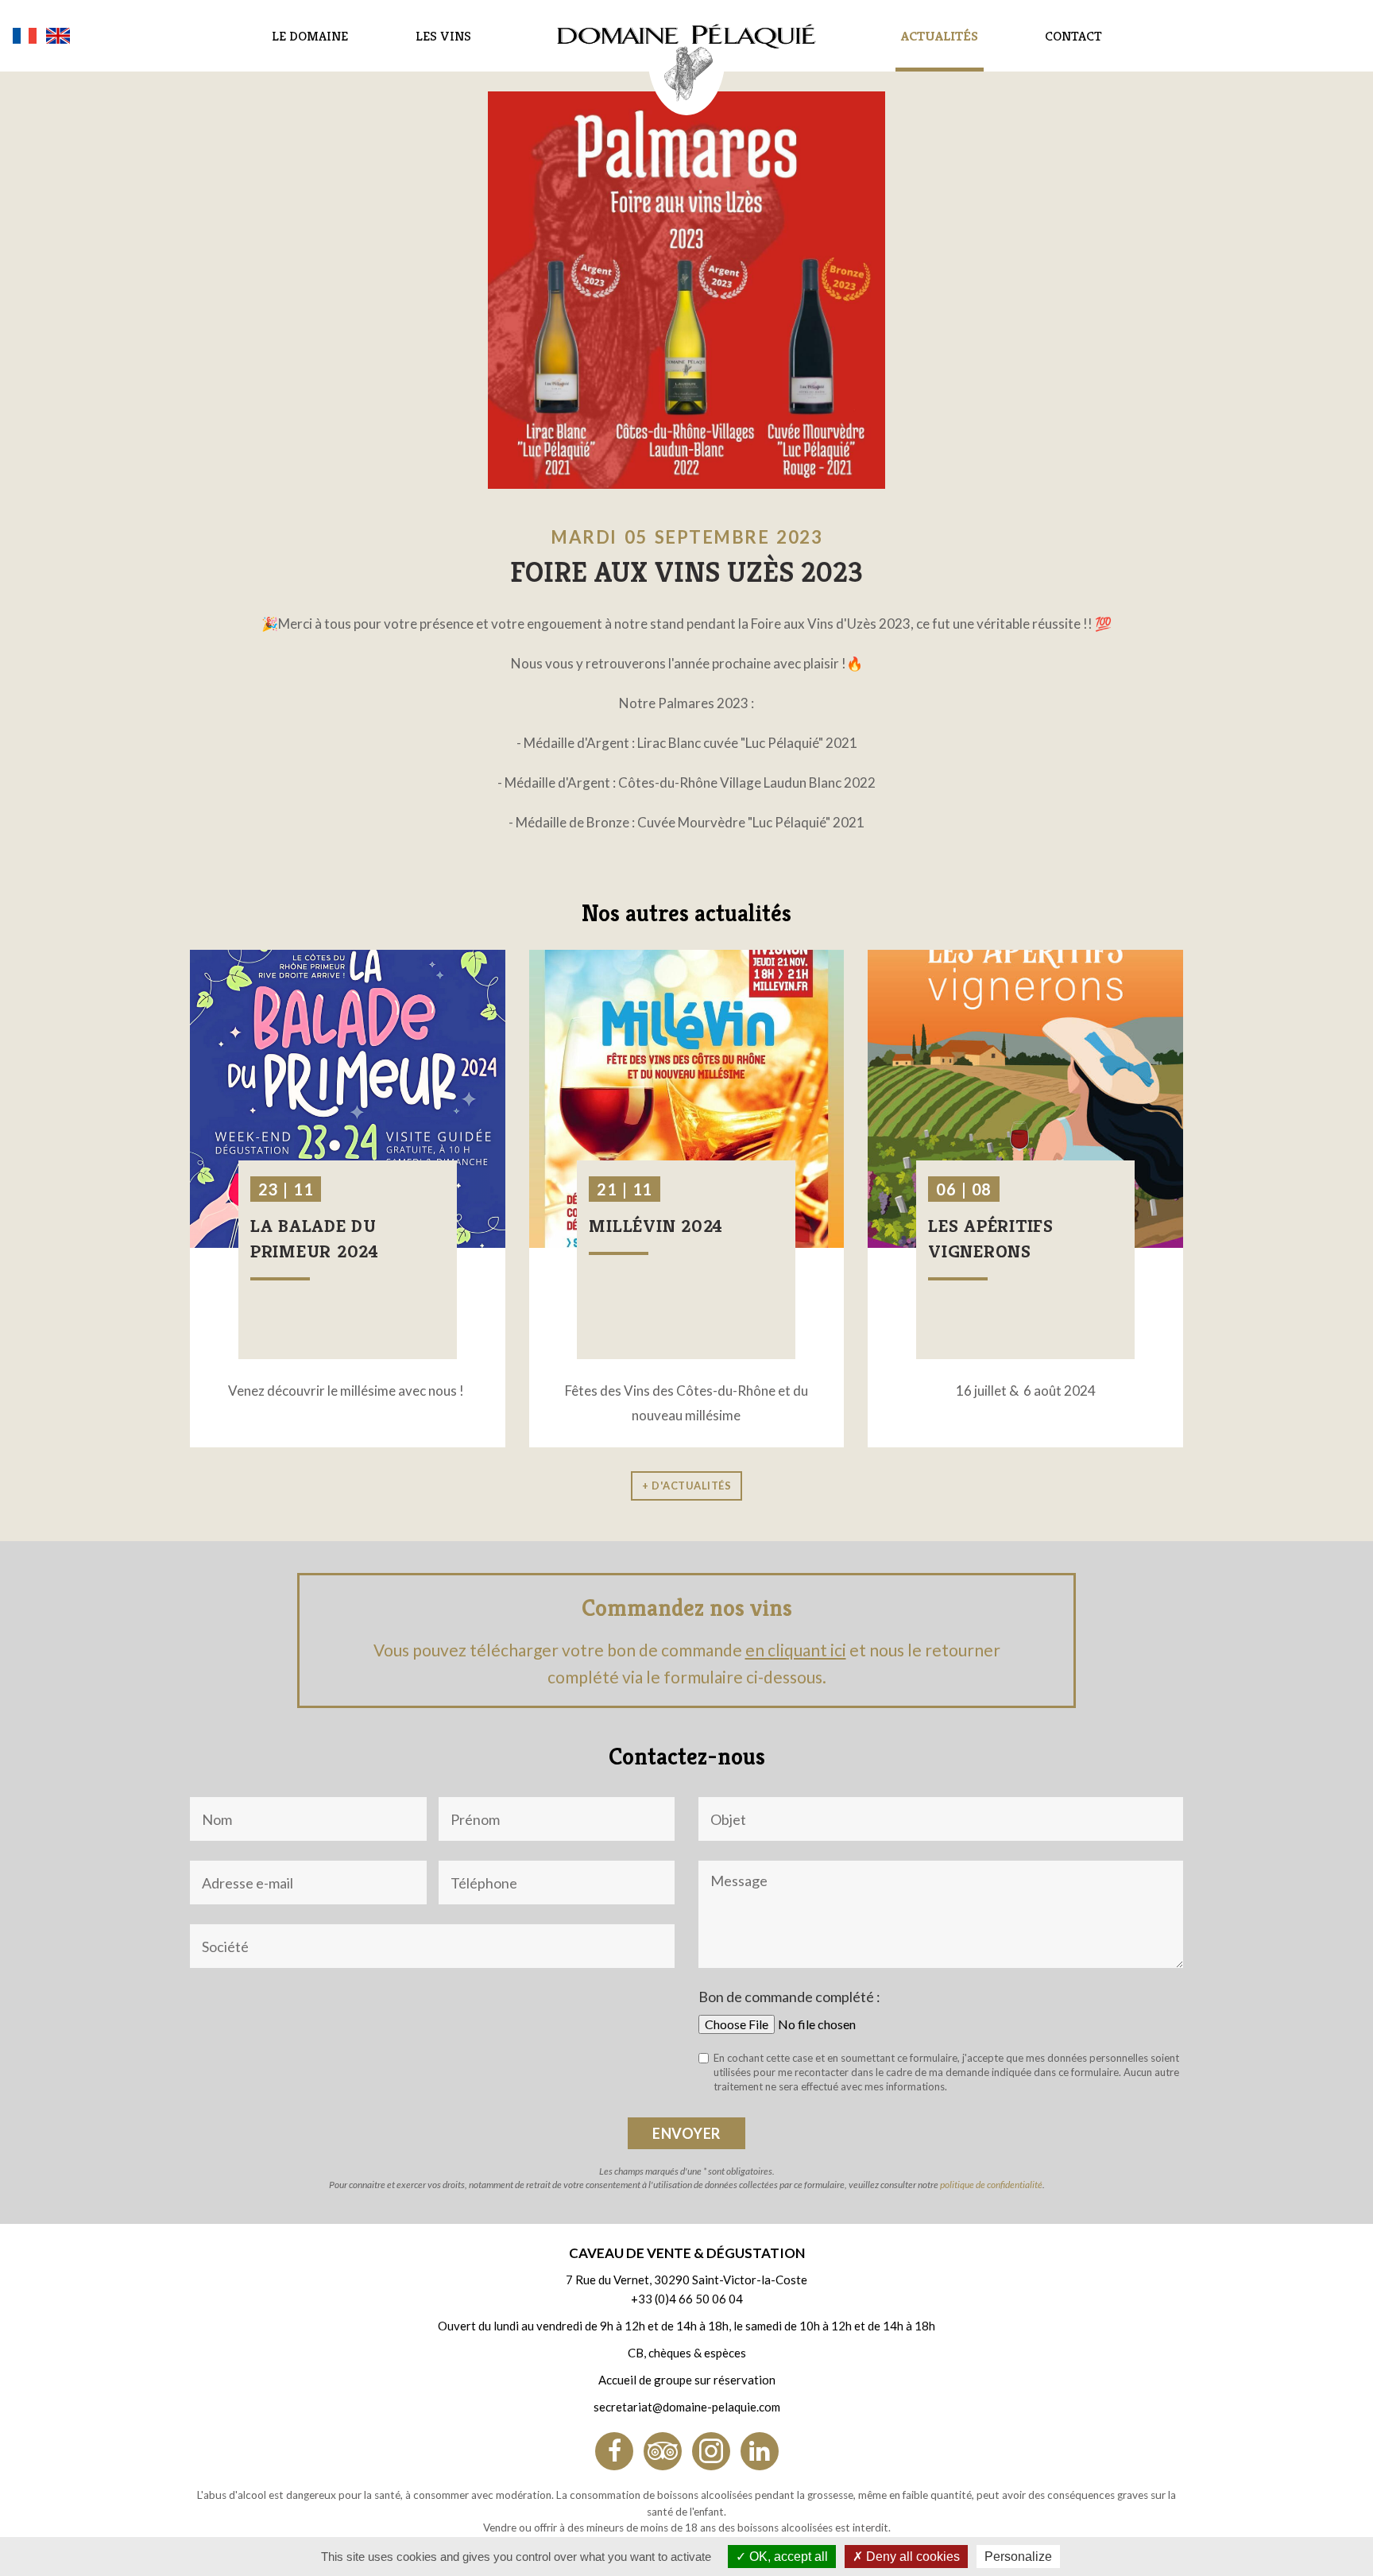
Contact (1073, 36)
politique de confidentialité (991, 2185)
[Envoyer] (686, 2133)
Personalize (1018, 2557)
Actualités (940, 36)
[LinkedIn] (760, 2451)
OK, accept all (787, 2557)
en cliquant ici (796, 1650)
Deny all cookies (911, 2557)
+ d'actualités (686, 1486)
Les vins (443, 36)
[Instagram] (711, 2451)
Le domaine (310, 36)
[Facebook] (614, 2451)
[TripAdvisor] (663, 2451)
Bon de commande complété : (789, 1997)
